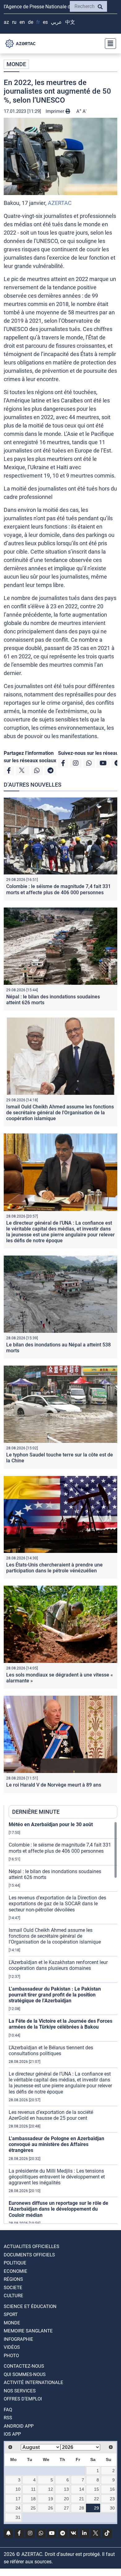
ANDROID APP (19, 2426)
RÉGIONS (13, 2279)
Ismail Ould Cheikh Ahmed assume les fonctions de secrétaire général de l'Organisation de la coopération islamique (60, 1113)
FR (38, 22)
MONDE (16, 64)
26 (51, 2508)
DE (31, 22)
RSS (8, 2418)
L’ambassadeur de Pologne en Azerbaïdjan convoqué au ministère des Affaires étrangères (56, 2144)
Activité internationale (34, 2383)
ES (45, 22)
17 (18, 2499)
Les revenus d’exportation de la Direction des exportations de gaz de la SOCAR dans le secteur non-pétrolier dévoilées (57, 1904)
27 (66, 2508)
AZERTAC (60, 203)
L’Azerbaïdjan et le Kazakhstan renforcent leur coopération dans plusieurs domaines (58, 1965)
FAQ (8, 2410)
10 (18, 2489)
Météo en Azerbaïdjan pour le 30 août (51, 1824)
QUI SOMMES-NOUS (25, 2374)
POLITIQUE (15, 2263)
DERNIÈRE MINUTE (36, 1812)
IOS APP (12, 2434)
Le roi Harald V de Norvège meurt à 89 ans (54, 1785)
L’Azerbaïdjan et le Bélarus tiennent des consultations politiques (51, 2051)
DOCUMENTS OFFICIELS (29, 2255)
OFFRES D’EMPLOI (23, 2399)
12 (51, 2489)
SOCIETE (13, 2288)
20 (66, 2499)
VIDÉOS (12, 2347)
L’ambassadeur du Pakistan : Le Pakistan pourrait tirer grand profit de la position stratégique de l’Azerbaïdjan (55, 1995)
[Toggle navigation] (109, 44)
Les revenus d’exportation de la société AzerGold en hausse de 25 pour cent (51, 2115)
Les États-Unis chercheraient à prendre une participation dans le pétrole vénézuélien (54, 1568)
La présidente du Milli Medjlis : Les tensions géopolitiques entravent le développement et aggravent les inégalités (57, 2177)
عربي (56, 22)
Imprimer (56, 111)
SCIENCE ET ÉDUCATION (30, 2306)
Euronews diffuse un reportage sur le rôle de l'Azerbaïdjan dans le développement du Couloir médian (58, 2209)
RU (14, 22)
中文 (70, 22)
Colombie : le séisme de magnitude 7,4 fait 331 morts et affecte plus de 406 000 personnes (58, 889)
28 (82, 2508)
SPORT (11, 2315)
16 (112, 2489)
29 (96, 2508)
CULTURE (13, 2296)
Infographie (18, 2339)
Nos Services (20, 2391)
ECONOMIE (16, 2271)
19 (51, 2499)
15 (96, 2489)
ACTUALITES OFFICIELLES (31, 2247)
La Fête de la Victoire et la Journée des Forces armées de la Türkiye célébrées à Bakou (60, 2024)
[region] (63, 2022)
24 (18, 2508)
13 (66, 2489)
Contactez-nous (24, 2366)
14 (82, 2489)
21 (82, 2499)
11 (33, 2489)
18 (33, 2499)
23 (112, 2499)
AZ (6, 22)
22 (96, 2499)
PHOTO (11, 2356)
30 (112, 2508)
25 (33, 2508)
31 (18, 2517)
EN (22, 22)
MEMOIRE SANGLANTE (28, 2331)
